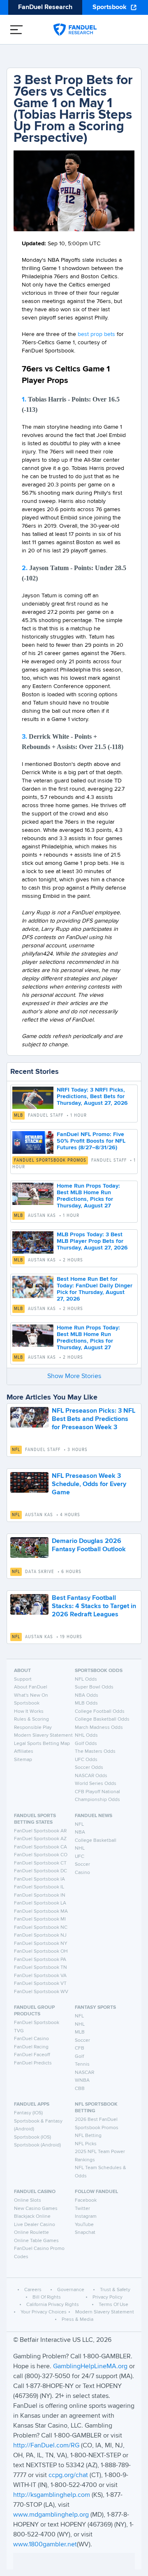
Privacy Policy (108, 2297)
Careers (33, 2290)
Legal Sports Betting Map (42, 1744)
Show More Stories (74, 1376)
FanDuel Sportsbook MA (41, 1911)
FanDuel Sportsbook (37, 2023)
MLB (18, 1115)
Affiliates (24, 1752)
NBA (80, 1832)
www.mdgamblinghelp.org (51, 2515)
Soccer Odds (89, 1768)
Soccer (82, 1864)
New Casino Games (36, 2209)
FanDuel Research (45, 7)
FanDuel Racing (31, 2047)
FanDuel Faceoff (32, 2055)
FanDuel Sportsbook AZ (40, 1839)
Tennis (82, 2064)
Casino (82, 1873)
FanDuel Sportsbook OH (41, 1951)
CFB (80, 2048)
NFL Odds (86, 1679)
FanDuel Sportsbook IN (40, 1895)
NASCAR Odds (91, 1776)
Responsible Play (33, 1728)
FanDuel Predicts (33, 2063)
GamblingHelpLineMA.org (91, 2367)
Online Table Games (36, 2241)
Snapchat (85, 2233)
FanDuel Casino (31, 2039)
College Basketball (96, 1841)
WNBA (82, 2081)
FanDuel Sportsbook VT (40, 1984)
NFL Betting (88, 2136)
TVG (19, 2031)
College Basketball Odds (102, 1719)
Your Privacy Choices (44, 2312)
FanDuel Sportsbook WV (41, 1992)
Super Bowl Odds (94, 1687)
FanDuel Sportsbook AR (40, 1831)
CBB (80, 2089)
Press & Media (77, 2320)
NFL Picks (86, 2144)
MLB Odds (86, 1703)
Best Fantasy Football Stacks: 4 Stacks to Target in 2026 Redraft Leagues (94, 1606)
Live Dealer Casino (35, 2225)
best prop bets (96, 334)
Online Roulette (31, 2233)
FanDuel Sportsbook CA (40, 1847)
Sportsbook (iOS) (32, 2137)
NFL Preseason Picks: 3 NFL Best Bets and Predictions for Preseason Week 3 (94, 1419)
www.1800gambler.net (45, 2545)
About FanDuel (31, 1687)
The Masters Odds (95, 1752)
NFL (16, 1450)
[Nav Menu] (16, 30)
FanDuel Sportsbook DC (40, 1871)
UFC (80, 1857)
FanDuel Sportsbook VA (40, 1976)
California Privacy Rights (53, 2305)
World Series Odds (96, 1784)
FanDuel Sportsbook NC (41, 1928)
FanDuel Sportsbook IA (39, 1879)
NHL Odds (86, 1735)
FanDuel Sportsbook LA (40, 1903)
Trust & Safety (115, 2290)
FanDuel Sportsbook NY (41, 1944)
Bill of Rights (47, 2297)
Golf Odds (86, 1744)
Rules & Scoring (31, 1719)
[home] (75, 30)
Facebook (86, 2200)
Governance (71, 2290)
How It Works (29, 1712)
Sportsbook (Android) (37, 2145)
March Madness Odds (99, 1728)
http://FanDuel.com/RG (47, 2446)
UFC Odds (86, 1760)
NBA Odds (87, 1695)
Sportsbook (110, 7)
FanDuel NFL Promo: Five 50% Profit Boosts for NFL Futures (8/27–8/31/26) (91, 1141)
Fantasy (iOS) (28, 2113)
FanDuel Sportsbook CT (40, 1863)
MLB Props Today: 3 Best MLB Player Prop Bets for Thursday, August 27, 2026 (92, 1241)
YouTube (84, 2225)
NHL (80, 1848)
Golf (79, 2057)
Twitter (82, 2209)
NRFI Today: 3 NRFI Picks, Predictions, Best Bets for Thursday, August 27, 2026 (92, 1097)
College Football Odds (100, 1712)
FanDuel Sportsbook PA (40, 1960)
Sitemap (23, 1760)
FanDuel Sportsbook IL (39, 1887)
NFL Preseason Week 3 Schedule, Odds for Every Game (89, 1484)
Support (23, 1679)
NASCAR (84, 2073)
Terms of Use (113, 2305)
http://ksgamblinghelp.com (52, 2495)
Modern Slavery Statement (43, 1735)
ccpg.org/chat (68, 2475)
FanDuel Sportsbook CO (41, 1855)
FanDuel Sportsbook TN (40, 1968)
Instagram (86, 2217)
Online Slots (28, 2200)
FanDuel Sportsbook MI (40, 1919)
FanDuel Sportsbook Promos (50, 1160)
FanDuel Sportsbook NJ (40, 1935)
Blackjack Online (32, 2217)
